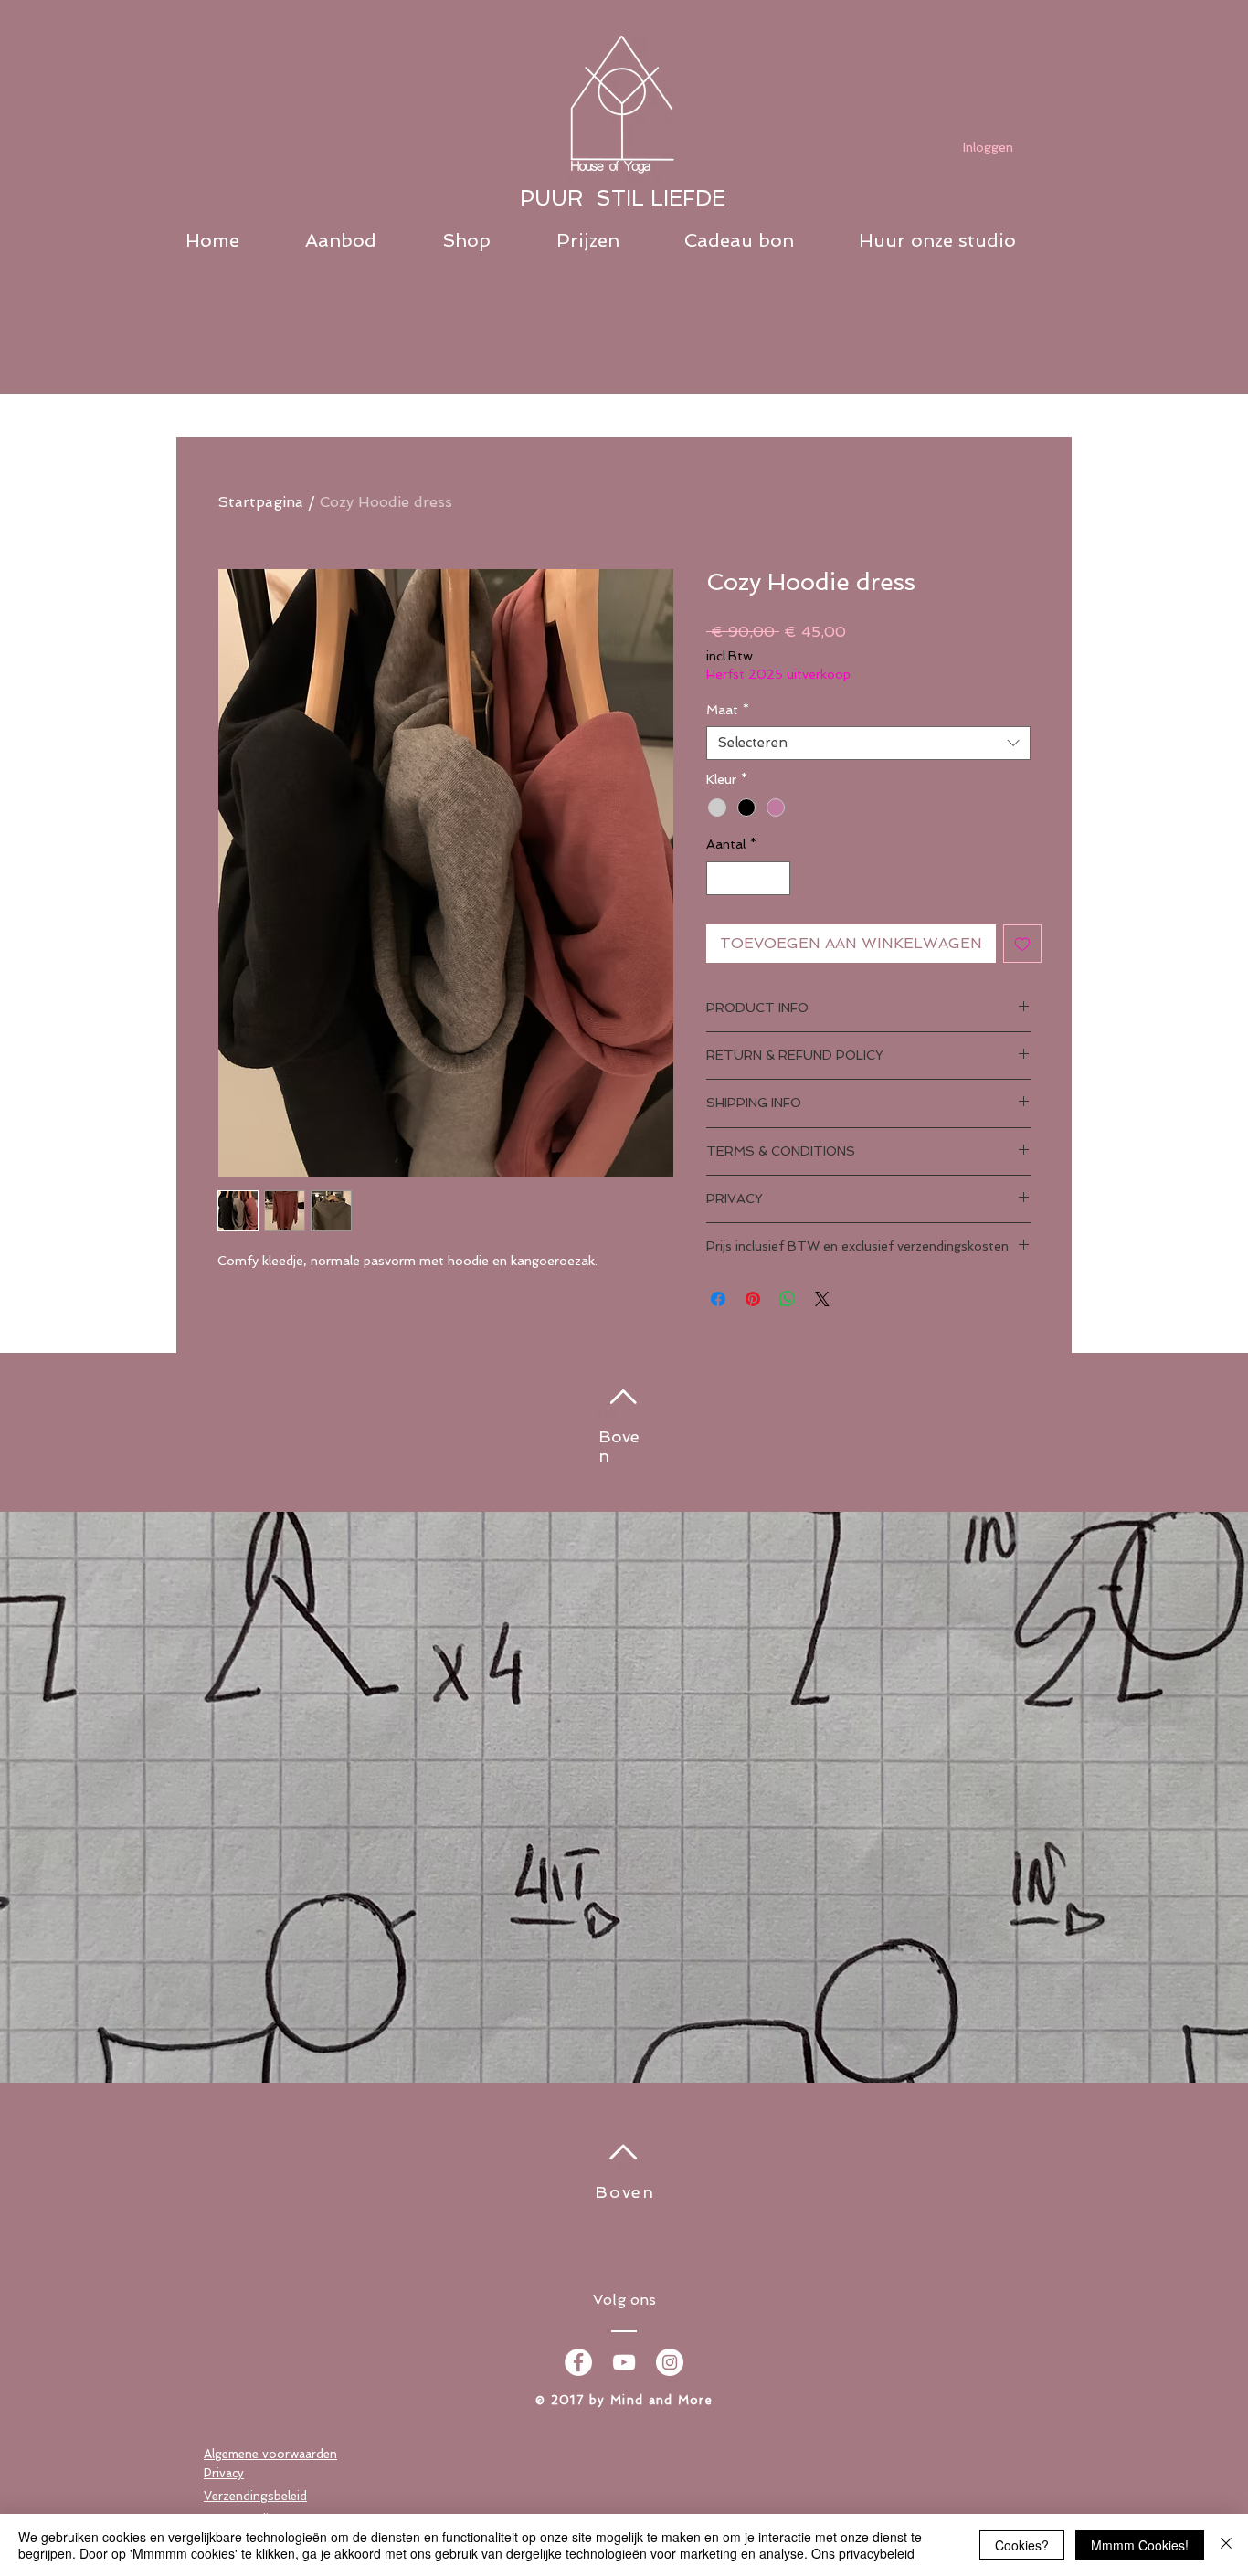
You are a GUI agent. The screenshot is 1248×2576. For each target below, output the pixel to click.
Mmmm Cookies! (1140, 2545)
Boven (625, 2192)
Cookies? (1022, 2545)
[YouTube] (624, 2362)
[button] (365, 241)
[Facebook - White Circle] (578, 2362)
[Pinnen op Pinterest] (753, 1299)
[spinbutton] (748, 878)
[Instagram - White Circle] (670, 2362)
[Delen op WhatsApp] (788, 1299)
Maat (728, 710)
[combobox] (868, 744)
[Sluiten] (1226, 2545)
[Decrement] (720, 878)
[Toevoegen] (1022, 944)
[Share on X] (822, 1299)
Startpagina (260, 502)
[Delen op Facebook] (718, 1299)
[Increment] (776, 878)
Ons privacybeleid (863, 2553)
